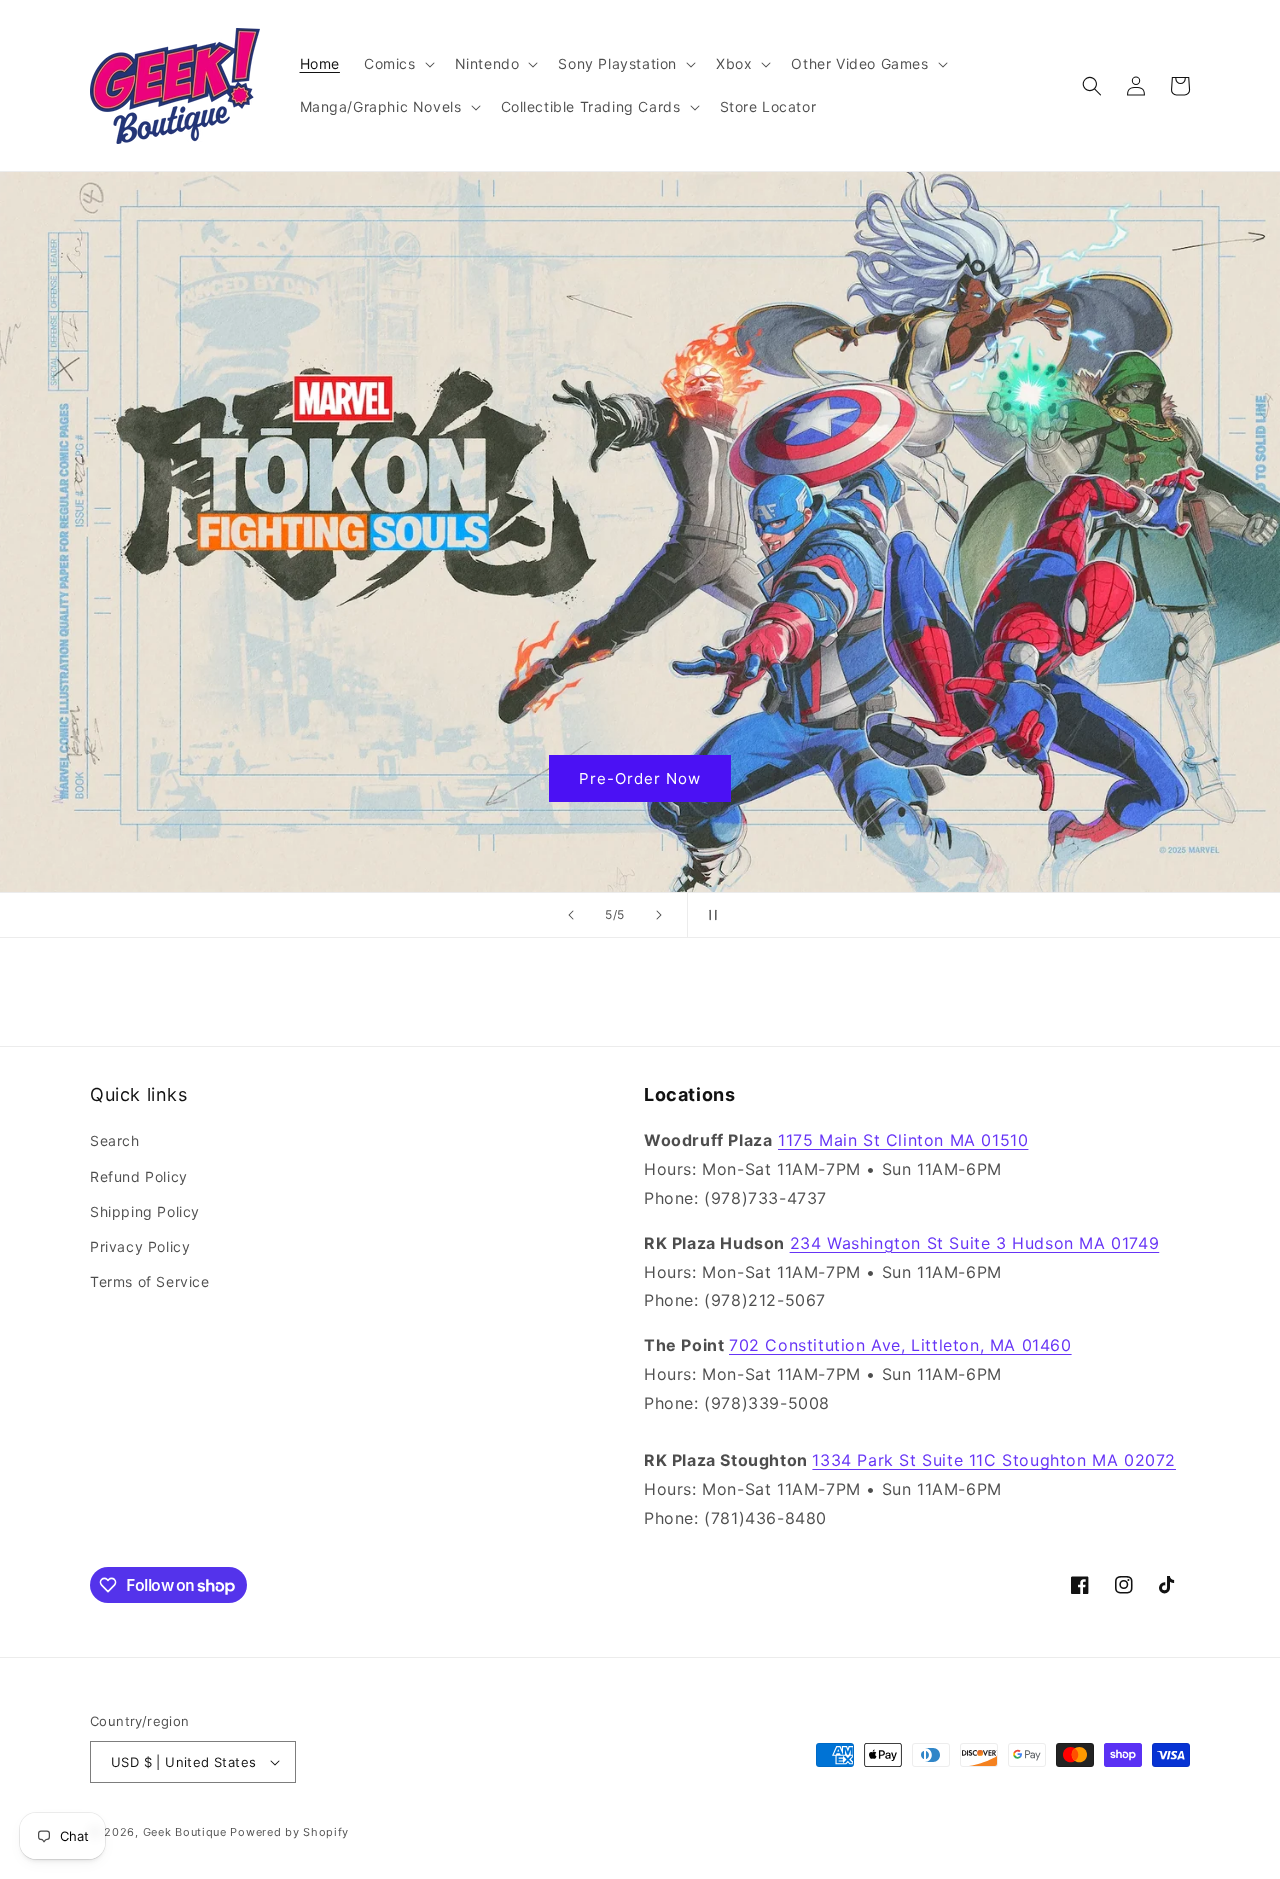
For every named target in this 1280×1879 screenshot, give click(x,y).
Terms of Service (150, 1281)
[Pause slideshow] (709, 915)
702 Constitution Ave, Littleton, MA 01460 (900, 1345)
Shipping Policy (145, 1211)
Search (115, 1140)
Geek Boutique (185, 1832)
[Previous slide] (571, 915)
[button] (397, 64)
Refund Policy (139, 1176)
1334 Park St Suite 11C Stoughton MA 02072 (994, 1460)
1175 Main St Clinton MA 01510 (903, 1140)
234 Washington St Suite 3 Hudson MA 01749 (975, 1243)
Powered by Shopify (289, 1832)
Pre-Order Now (640, 778)
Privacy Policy (140, 1246)
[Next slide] (659, 915)
